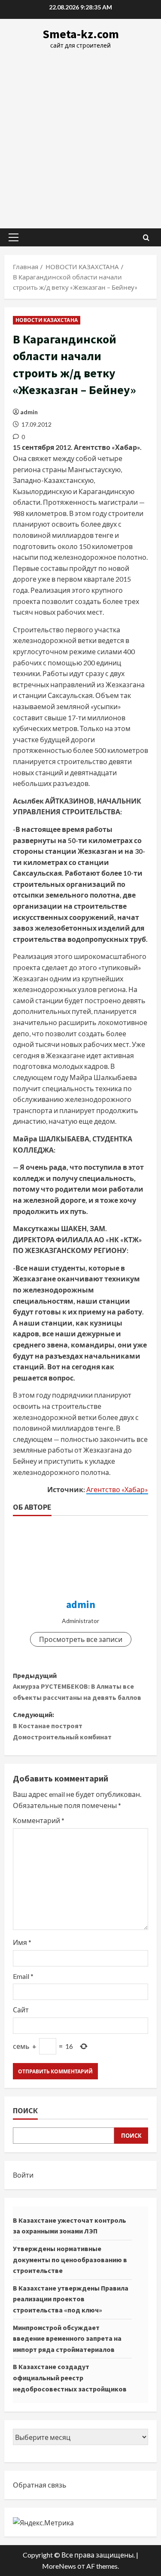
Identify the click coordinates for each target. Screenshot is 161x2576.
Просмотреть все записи (81, 1639)
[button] (14, 237)
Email (23, 1976)
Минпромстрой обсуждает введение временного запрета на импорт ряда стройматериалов (67, 2338)
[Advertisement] (80, 135)
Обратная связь (40, 2485)
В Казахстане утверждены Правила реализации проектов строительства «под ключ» (71, 2299)
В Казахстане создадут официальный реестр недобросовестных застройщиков (70, 2377)
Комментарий (39, 1820)
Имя (22, 1942)
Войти (23, 2175)
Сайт (21, 2010)
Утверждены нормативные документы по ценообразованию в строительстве (70, 2259)
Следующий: (62, 1725)
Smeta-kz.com (81, 34)
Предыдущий (77, 1686)
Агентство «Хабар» (117, 1489)
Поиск (25, 2110)
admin (29, 412)
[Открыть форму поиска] (146, 238)
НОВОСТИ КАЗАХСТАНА (47, 320)
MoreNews (59, 2566)
